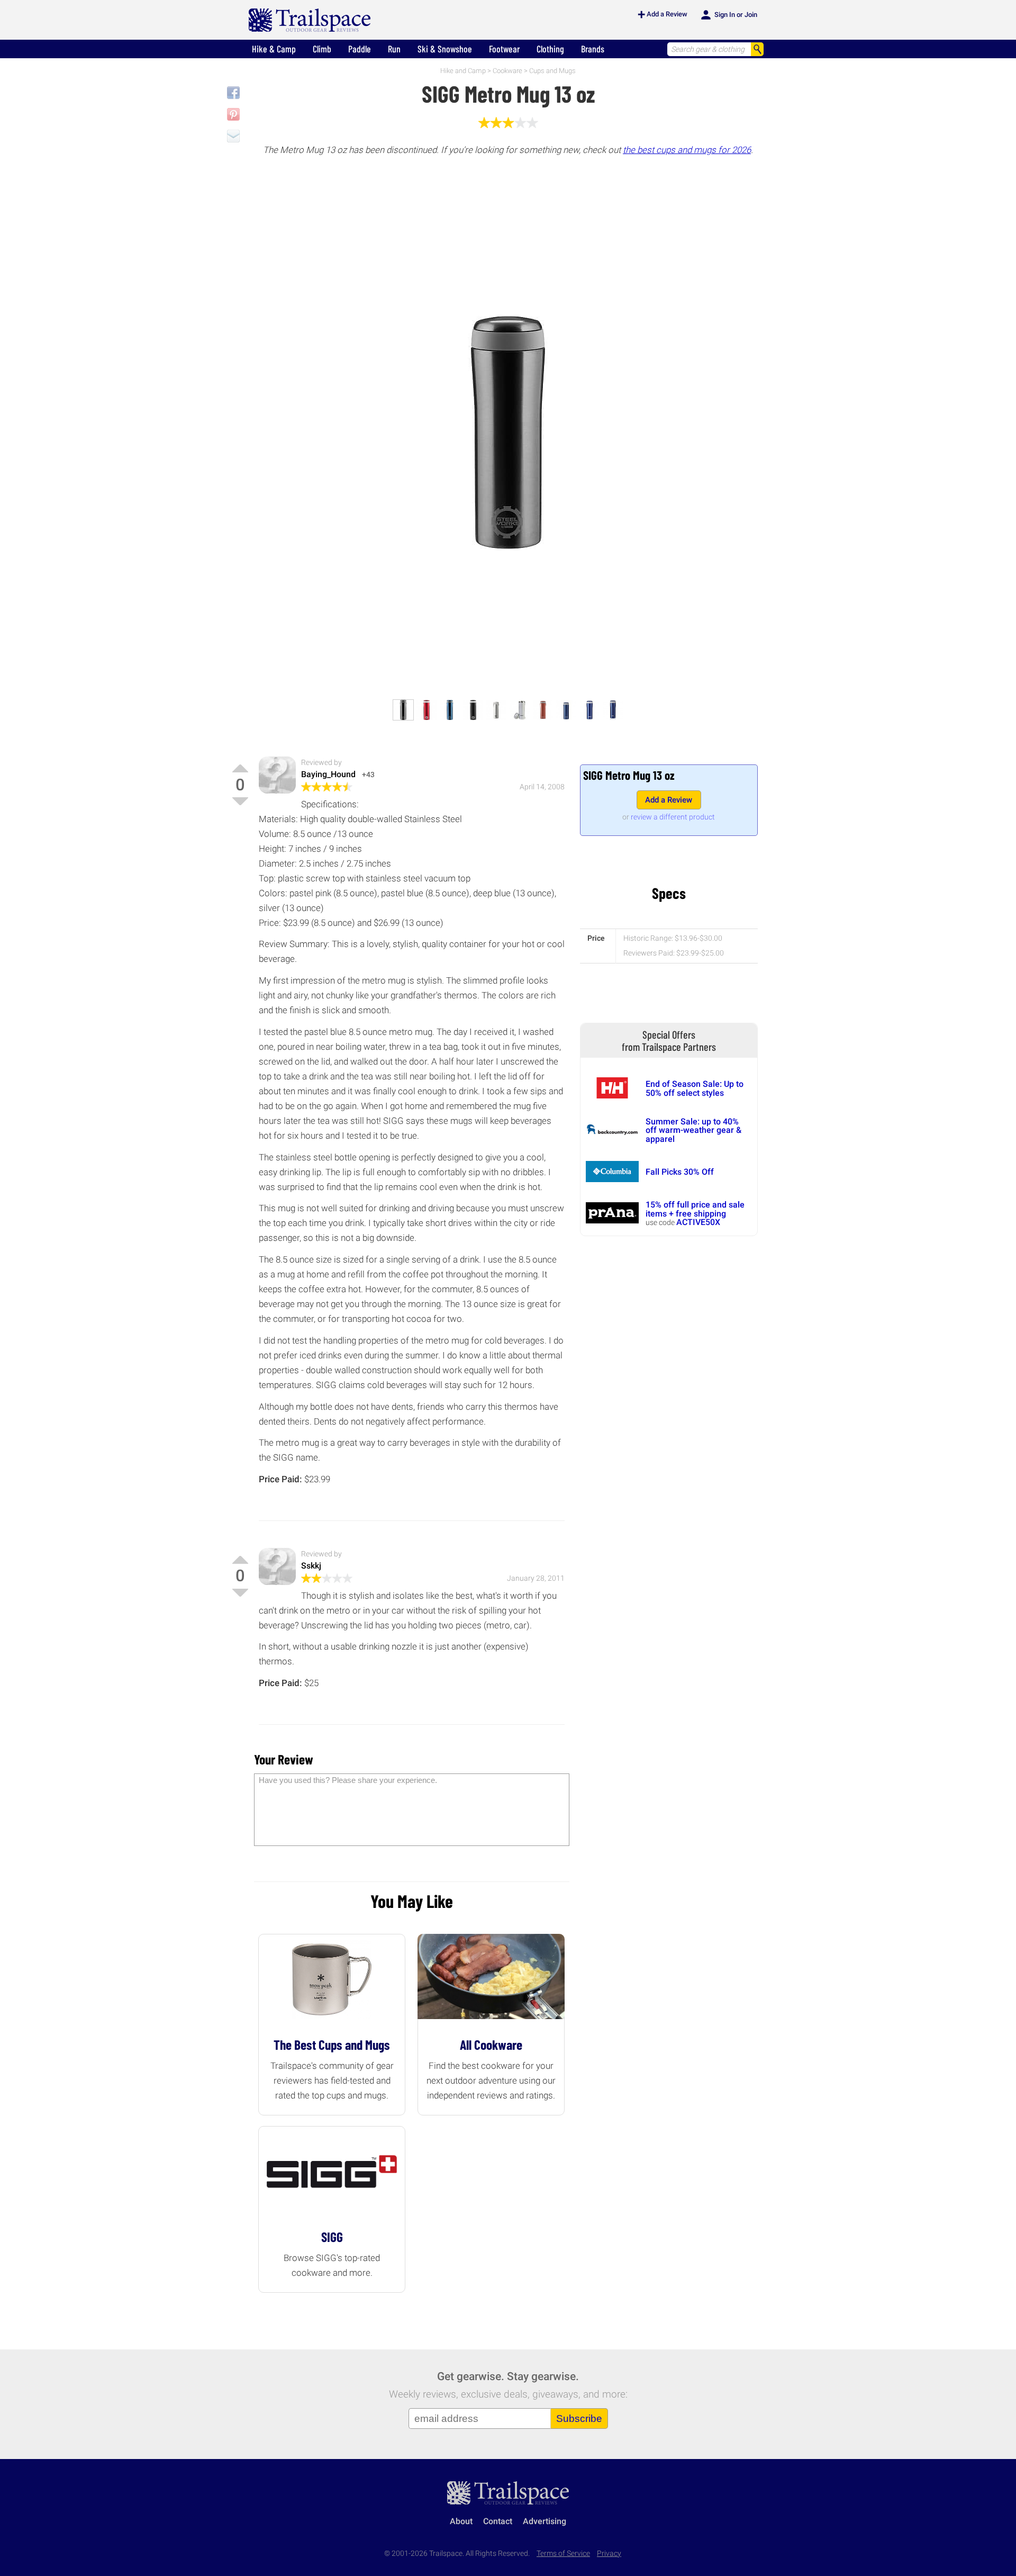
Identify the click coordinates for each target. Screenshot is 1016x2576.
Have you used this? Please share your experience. (348, 1780)
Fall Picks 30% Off (680, 1172)
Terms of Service (563, 2554)
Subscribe (579, 2419)
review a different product (673, 817)
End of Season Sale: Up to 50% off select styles (695, 1088)
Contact (498, 2521)
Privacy (609, 2554)
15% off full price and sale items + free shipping (695, 1209)
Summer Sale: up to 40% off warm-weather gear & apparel (693, 1130)
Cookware (507, 71)
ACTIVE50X (698, 1222)
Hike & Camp (274, 49)
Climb (322, 49)
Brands (593, 49)
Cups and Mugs (552, 71)
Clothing (550, 49)
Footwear (504, 49)
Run (394, 49)
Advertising (545, 2521)
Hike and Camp (463, 71)
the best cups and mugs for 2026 (687, 150)
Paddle (360, 49)
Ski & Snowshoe (445, 49)
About (461, 2521)
